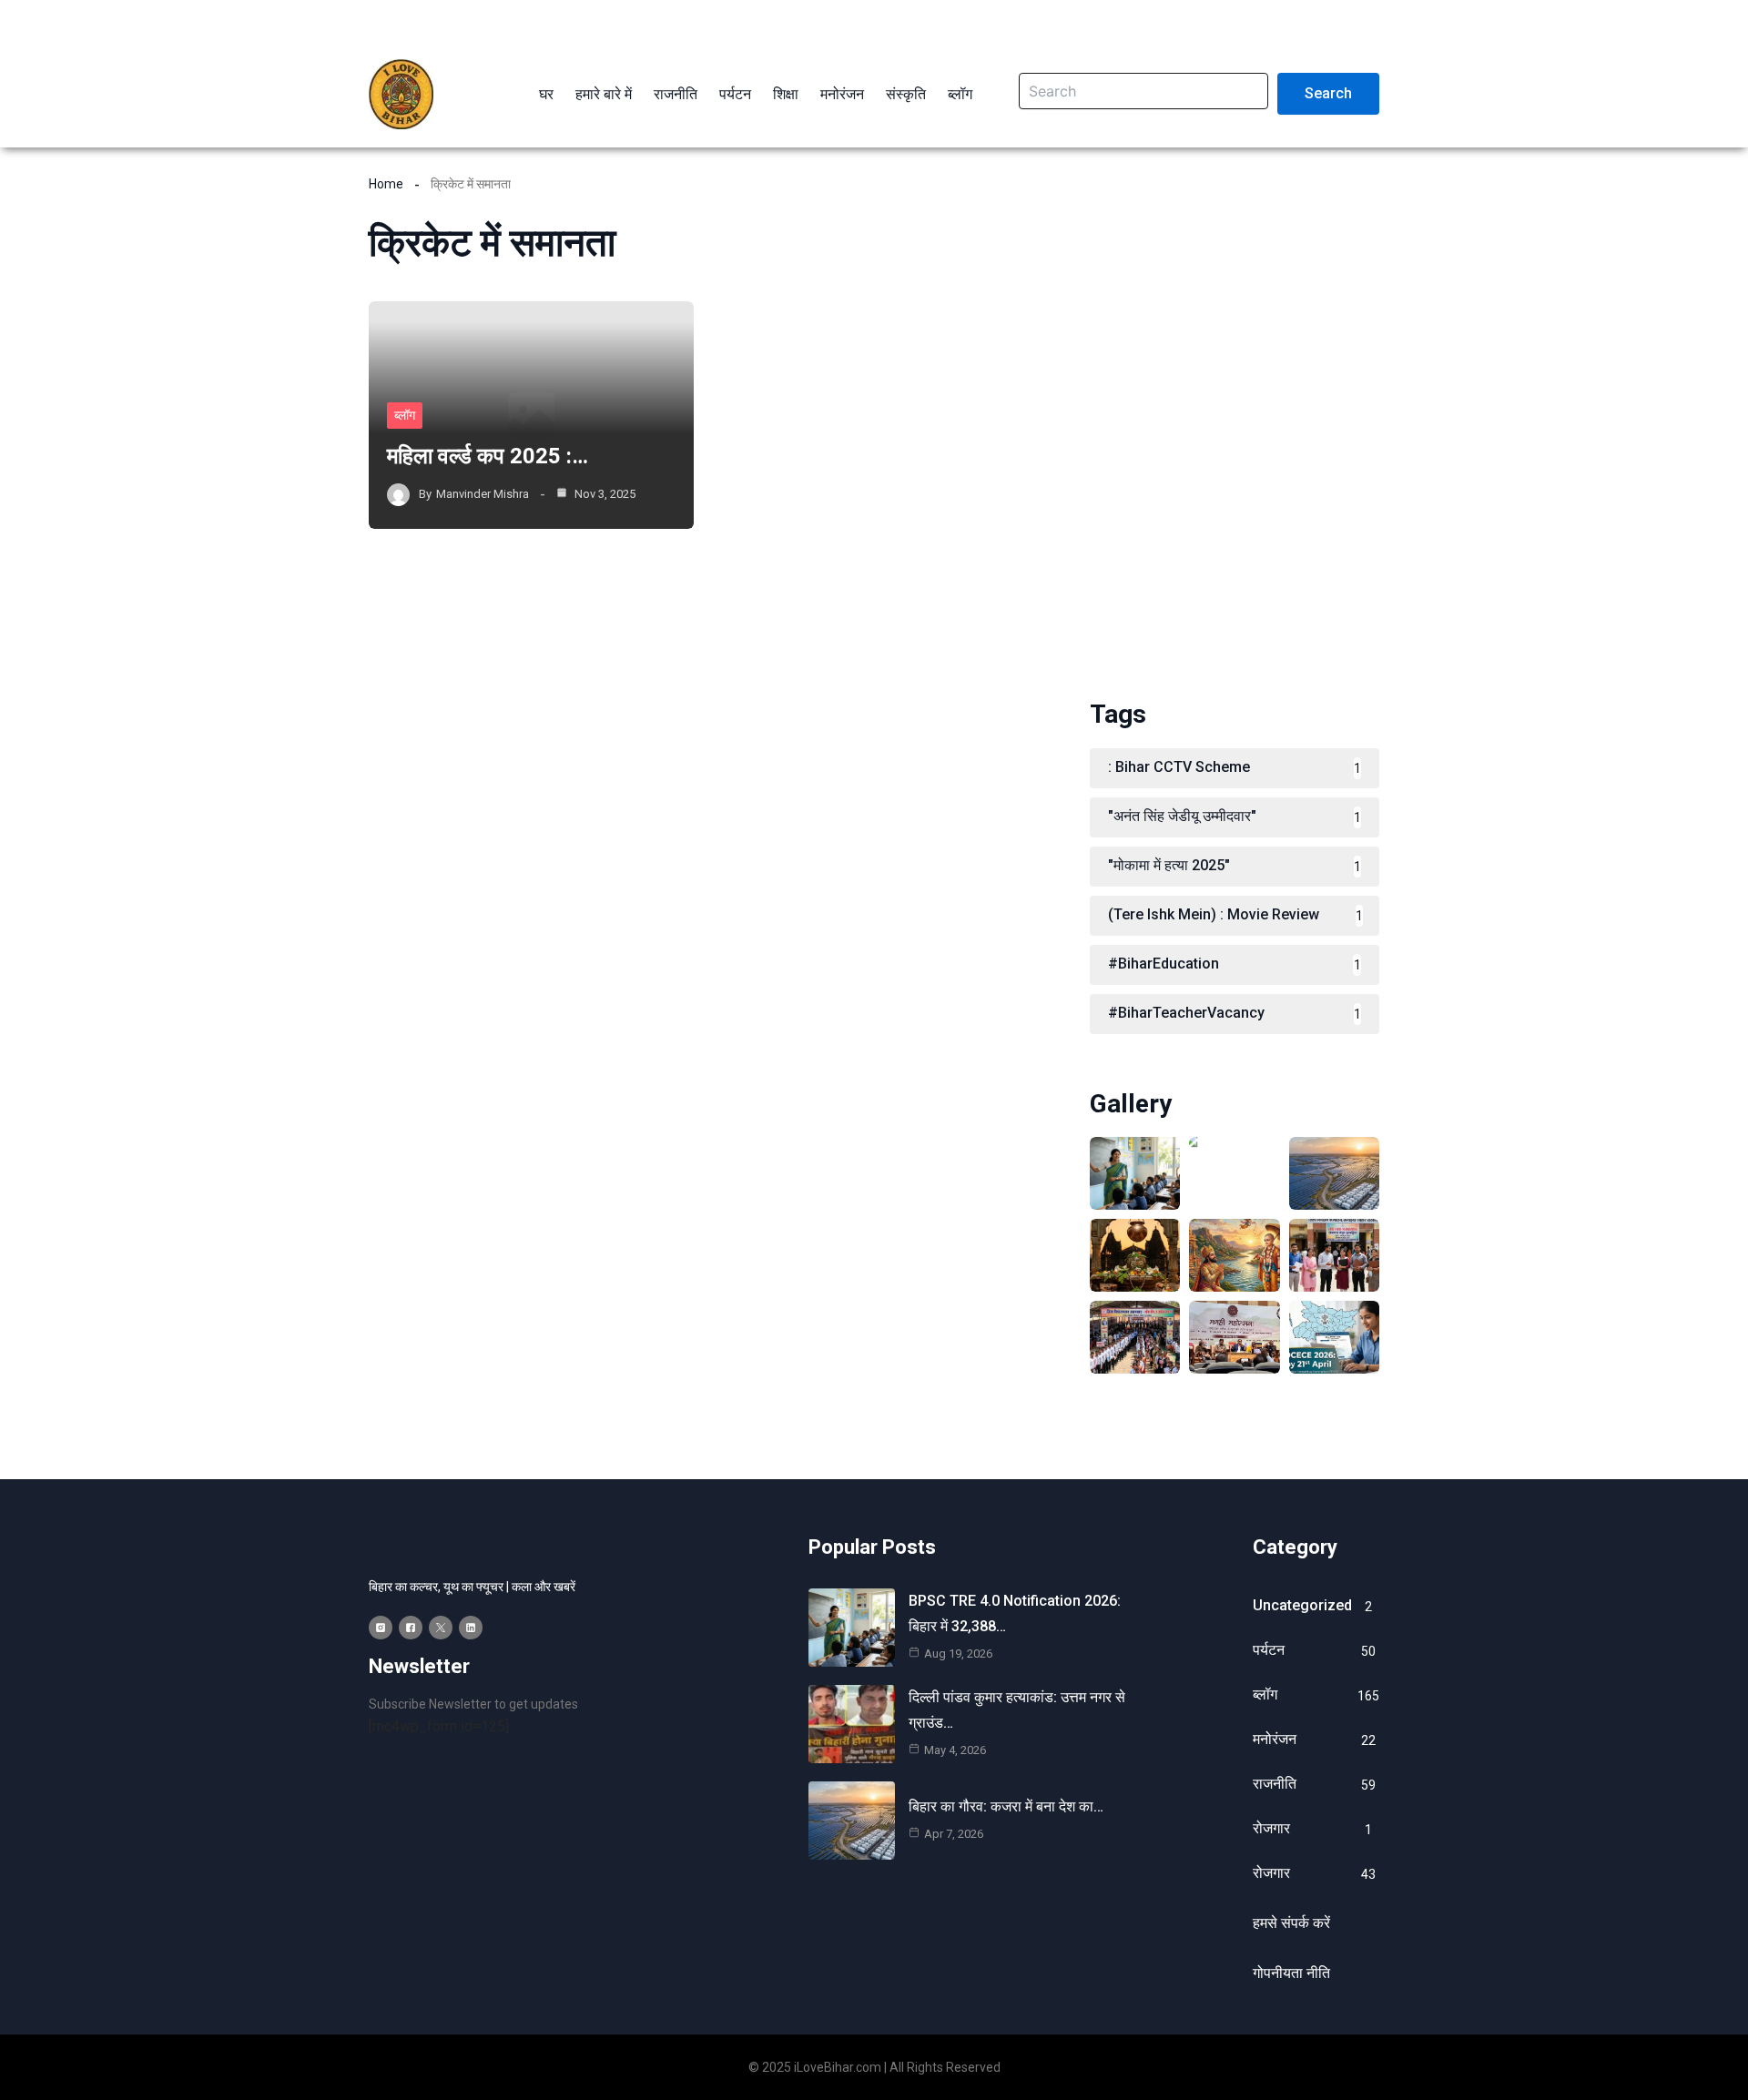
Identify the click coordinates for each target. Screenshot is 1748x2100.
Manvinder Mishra (483, 494)
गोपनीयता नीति (1291, 1973)
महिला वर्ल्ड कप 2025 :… (488, 456)
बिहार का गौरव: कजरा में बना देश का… (1006, 1806)
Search (1328, 93)
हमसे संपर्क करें (1291, 1923)
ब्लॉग (405, 415)
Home (386, 184)
